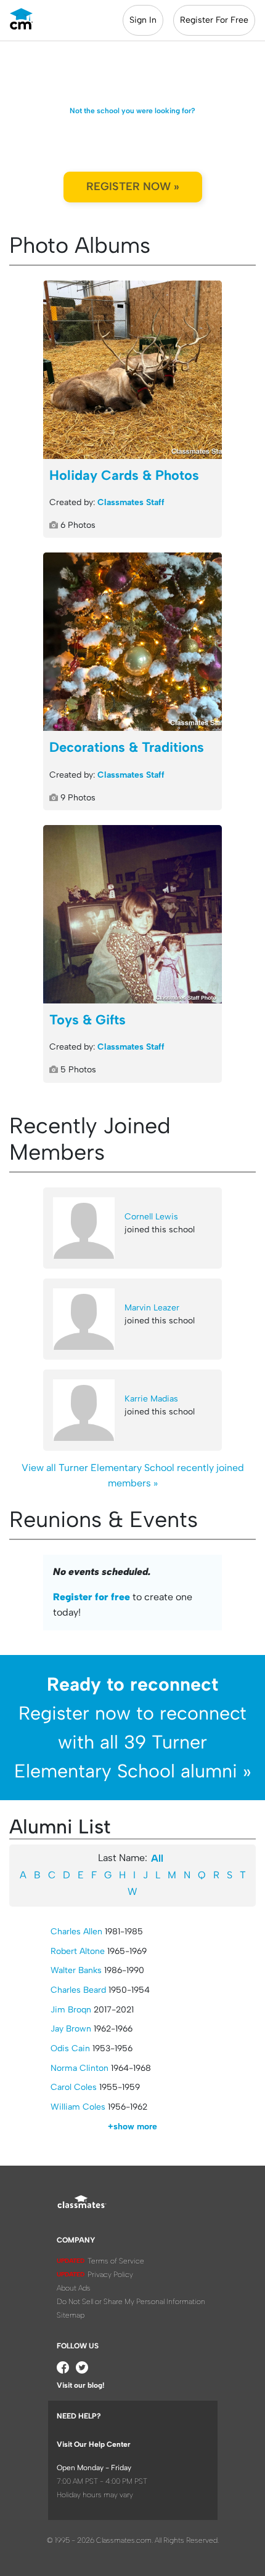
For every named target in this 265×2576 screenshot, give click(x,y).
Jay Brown (71, 2029)
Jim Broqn (71, 2010)
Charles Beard (78, 1990)
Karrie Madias (151, 1399)
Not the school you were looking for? (132, 111)
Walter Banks (76, 1970)
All (157, 1858)
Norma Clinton (79, 2068)
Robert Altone (78, 1951)
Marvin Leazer (152, 1308)
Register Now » (133, 186)
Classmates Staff (131, 502)
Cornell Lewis (151, 1217)
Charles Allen (76, 1932)
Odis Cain (70, 2048)
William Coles (78, 2107)
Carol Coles (74, 2087)
